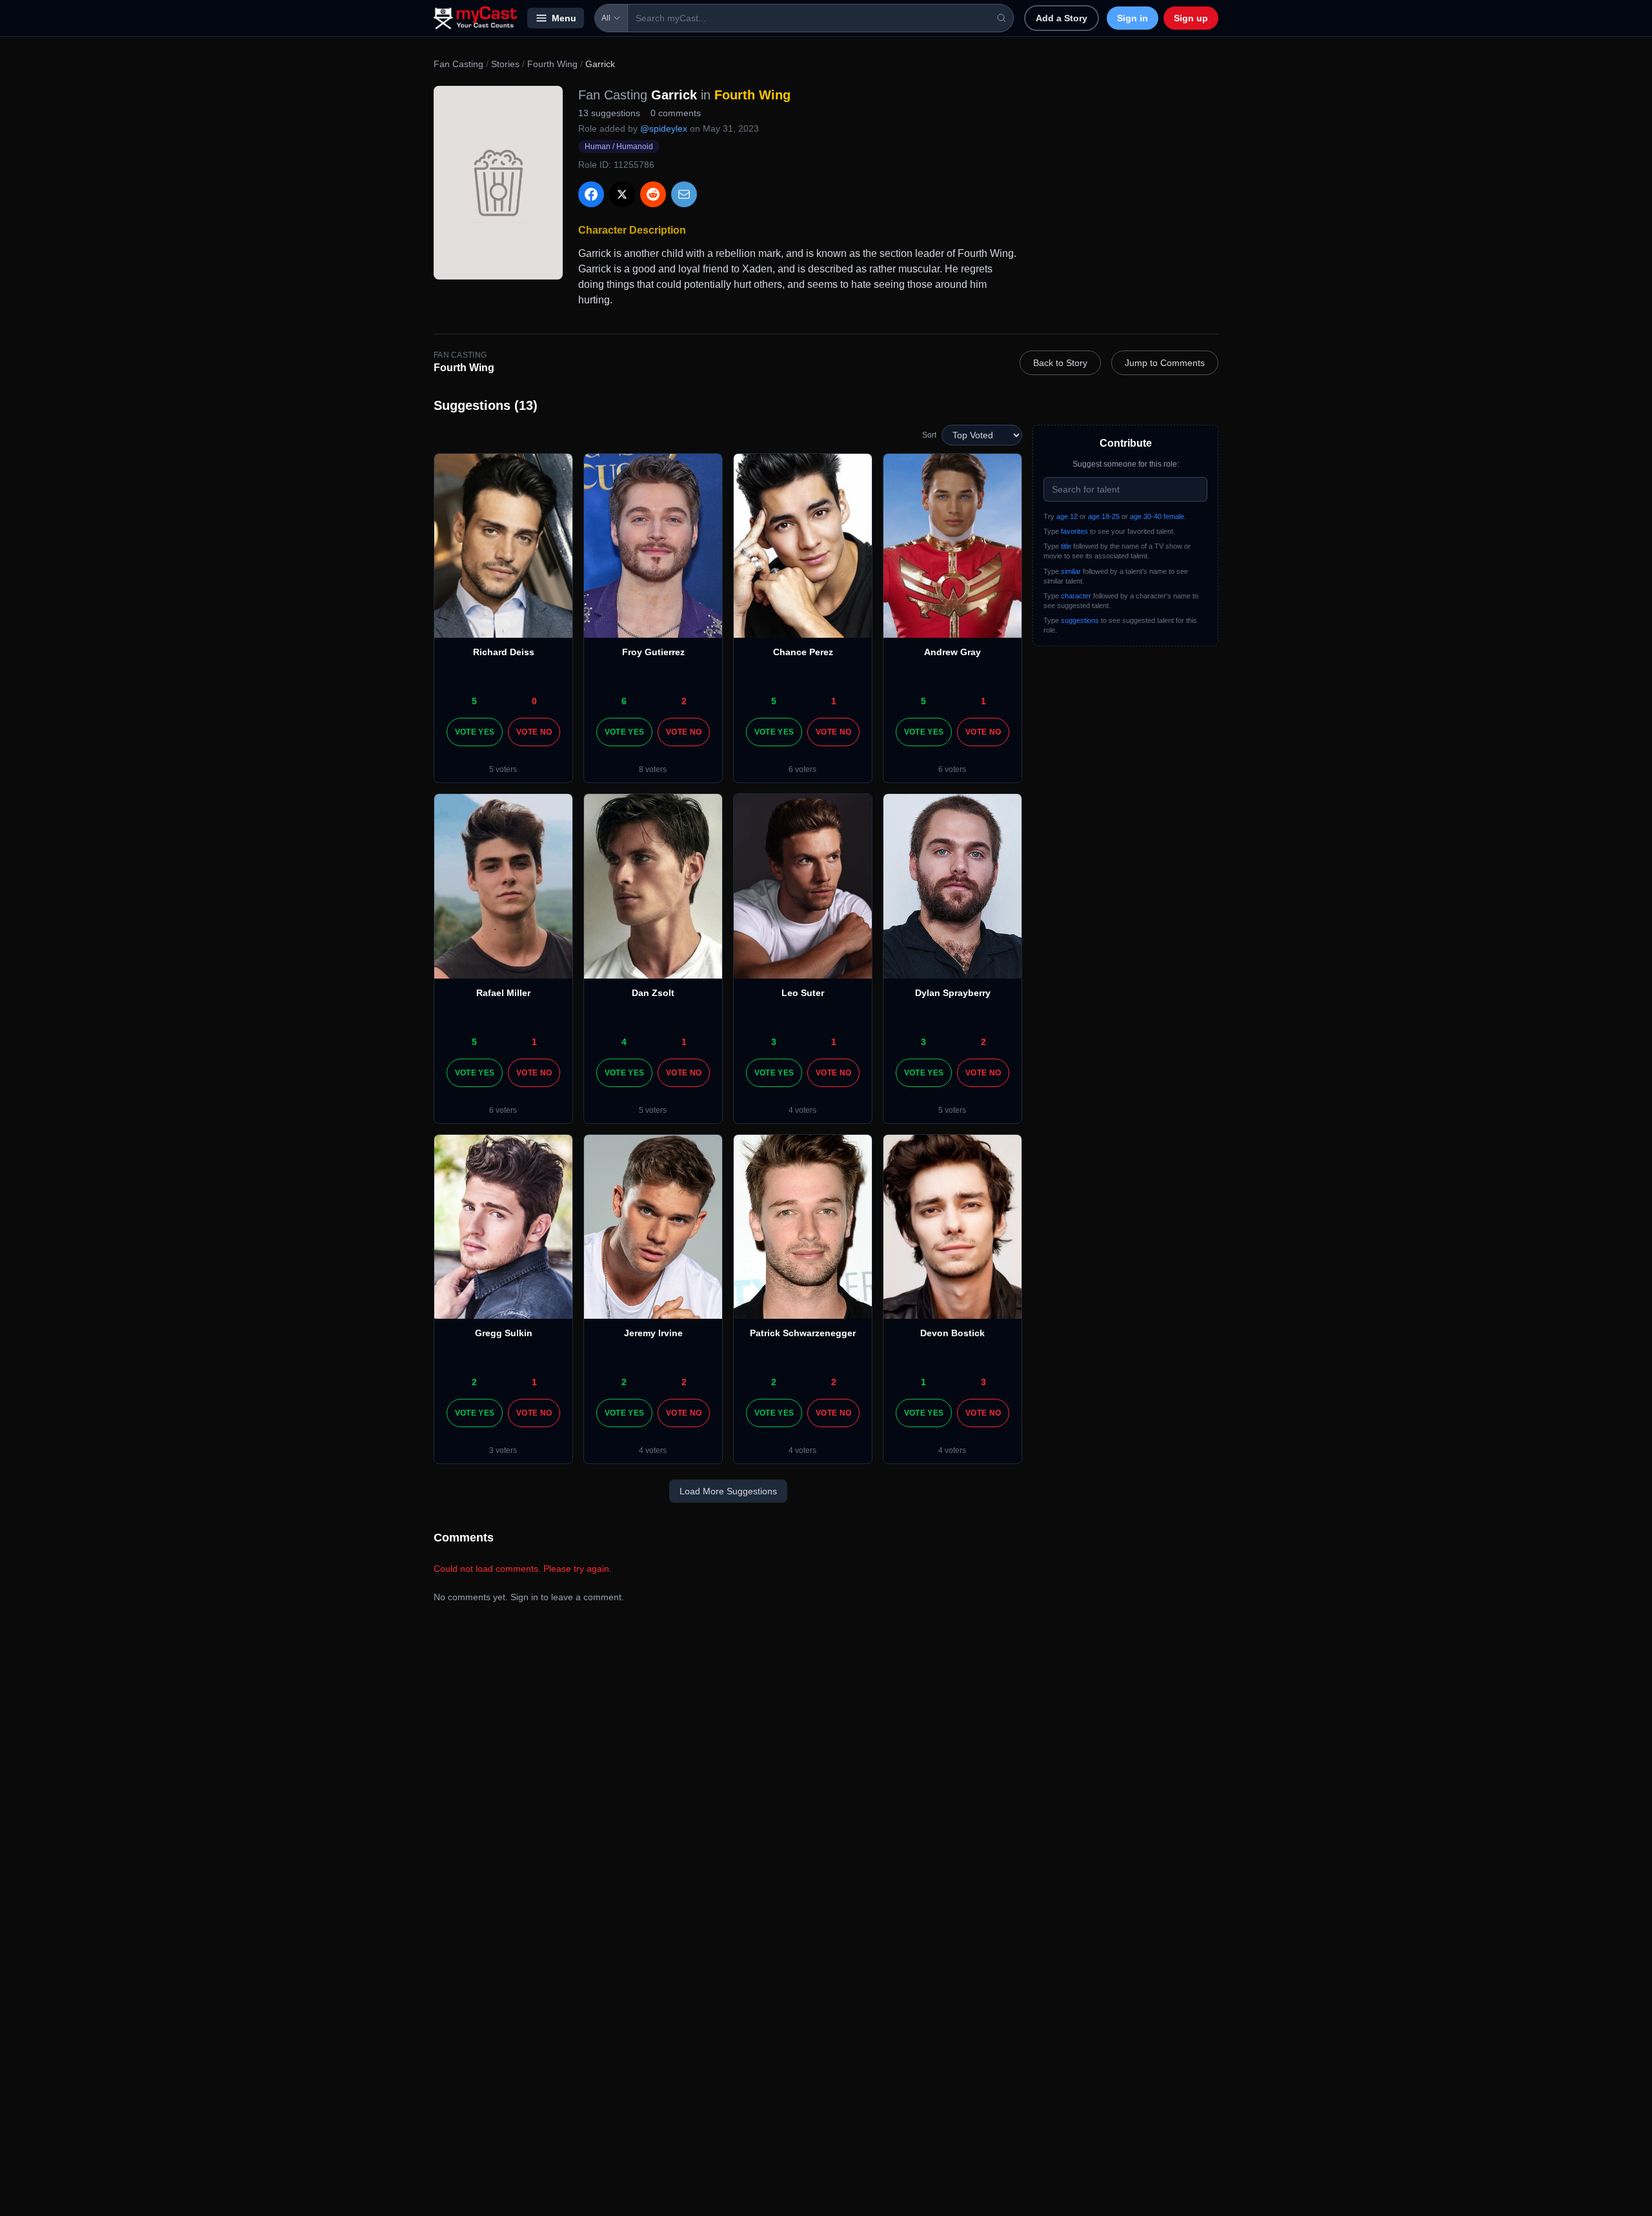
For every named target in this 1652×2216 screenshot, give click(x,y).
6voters (802, 769)
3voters (503, 1450)
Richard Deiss (504, 652)
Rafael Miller (503, 993)
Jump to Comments (1165, 363)
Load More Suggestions (728, 1491)
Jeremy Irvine (653, 1333)
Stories (505, 64)
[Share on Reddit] (653, 194)
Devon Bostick (952, 1333)
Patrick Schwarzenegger (803, 1333)
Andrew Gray (952, 652)
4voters (802, 1110)
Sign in (1133, 18)
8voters (653, 769)
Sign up (1191, 18)
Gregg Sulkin (504, 1333)
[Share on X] (622, 194)
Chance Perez (803, 652)
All (606, 18)
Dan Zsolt (653, 993)
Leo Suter (803, 993)
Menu (564, 18)
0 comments (676, 113)
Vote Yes (475, 732)
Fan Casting (458, 64)
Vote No (534, 732)
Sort (929, 435)
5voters (503, 769)
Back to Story (1060, 363)
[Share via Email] (684, 194)
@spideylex (664, 128)
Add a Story (1062, 18)
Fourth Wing (552, 64)
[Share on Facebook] (591, 194)
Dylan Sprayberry (953, 993)
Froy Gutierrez (653, 652)
